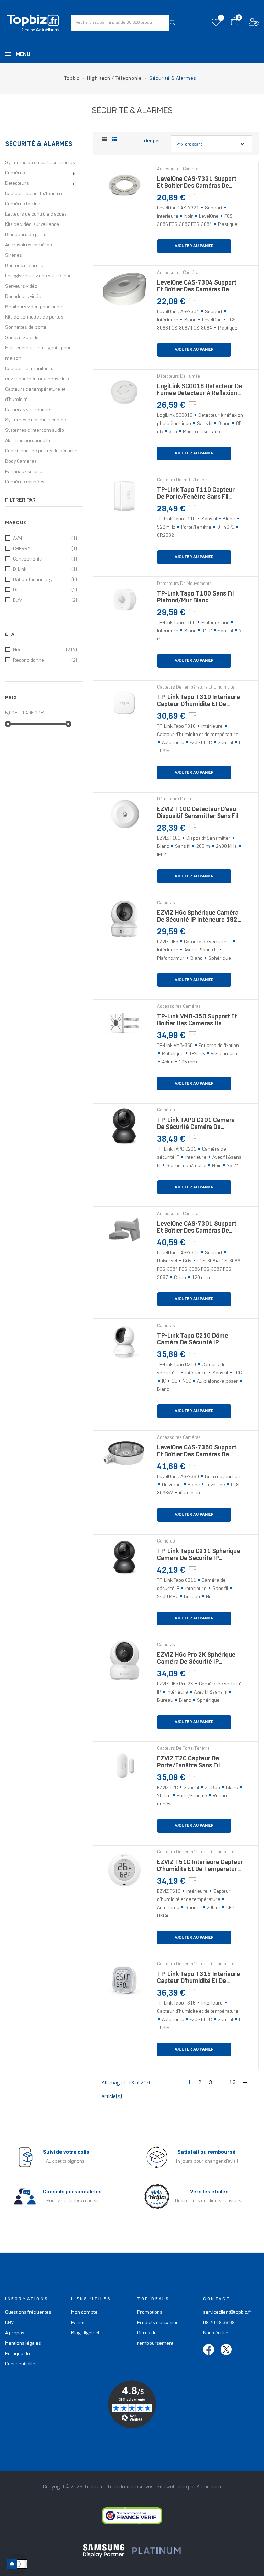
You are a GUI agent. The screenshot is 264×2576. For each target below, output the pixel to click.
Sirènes (14, 256)
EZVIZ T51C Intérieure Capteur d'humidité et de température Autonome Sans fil (200, 1868)
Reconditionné (45, 661)
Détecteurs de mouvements (184, 584)
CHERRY (45, 549)
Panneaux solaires (25, 472)
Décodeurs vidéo (23, 297)
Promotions (150, 2313)
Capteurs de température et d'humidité (35, 395)
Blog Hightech (86, 2333)
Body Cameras (21, 461)
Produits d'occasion (158, 2323)
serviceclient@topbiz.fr (227, 2313)
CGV (9, 2323)
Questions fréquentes (28, 2313)
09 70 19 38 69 (219, 2323)
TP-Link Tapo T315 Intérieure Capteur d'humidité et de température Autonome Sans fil (199, 1980)
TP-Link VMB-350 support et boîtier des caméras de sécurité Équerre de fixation (197, 1022)
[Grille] (104, 140)
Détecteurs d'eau (174, 799)
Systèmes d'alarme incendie (36, 420)
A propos (15, 2333)
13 (233, 2083)
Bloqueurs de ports (26, 235)
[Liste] (115, 140)
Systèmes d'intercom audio (35, 431)
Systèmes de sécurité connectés (40, 163)
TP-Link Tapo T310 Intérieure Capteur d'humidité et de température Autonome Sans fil (199, 703)
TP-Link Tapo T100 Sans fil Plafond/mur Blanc (195, 597)
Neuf (45, 650)
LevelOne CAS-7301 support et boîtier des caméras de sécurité (197, 1229)
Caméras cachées (25, 482)
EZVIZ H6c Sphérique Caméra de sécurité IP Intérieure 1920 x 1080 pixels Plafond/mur (199, 918)
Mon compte (84, 2313)
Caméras (15, 173)
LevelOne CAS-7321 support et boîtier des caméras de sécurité (197, 184)
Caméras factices (24, 204)
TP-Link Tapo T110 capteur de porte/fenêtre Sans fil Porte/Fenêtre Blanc (196, 495)
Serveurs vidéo (21, 286)
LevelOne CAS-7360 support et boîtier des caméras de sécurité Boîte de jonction (197, 1453)
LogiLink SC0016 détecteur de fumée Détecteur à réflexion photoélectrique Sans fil (200, 392)
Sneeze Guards (22, 338)
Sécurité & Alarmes (39, 144)
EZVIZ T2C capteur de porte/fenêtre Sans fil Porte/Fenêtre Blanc (188, 1764)
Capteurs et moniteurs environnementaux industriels (37, 374)
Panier (78, 2323)
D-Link (45, 570)
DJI (45, 590)
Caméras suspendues (29, 410)
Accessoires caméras (29, 245)
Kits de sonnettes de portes (34, 317)
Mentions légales (23, 2343)
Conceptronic (45, 559)
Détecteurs (17, 183)
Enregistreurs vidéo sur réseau (38, 276)
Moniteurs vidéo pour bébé (34, 307)
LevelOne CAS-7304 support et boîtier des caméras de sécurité (197, 288)
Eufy (45, 600)
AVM (45, 539)
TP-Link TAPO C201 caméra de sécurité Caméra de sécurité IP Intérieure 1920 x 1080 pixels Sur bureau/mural (199, 1126)
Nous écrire (216, 2333)
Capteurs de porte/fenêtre (34, 194)
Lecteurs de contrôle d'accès (36, 214)
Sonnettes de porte (26, 328)
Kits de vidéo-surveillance (32, 225)
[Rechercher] (173, 23)
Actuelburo (209, 2487)
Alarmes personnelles (29, 441)
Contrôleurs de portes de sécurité (41, 451)
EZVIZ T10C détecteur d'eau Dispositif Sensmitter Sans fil (198, 813)
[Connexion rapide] (254, 24)
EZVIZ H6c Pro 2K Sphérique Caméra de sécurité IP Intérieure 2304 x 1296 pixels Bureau (199, 1660)
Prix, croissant (211, 144)
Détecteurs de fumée (179, 377)
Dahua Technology (45, 580)
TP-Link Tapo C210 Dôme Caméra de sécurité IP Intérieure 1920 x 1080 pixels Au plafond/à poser (199, 1341)
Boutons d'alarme (24, 266)
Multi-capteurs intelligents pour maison (38, 353)
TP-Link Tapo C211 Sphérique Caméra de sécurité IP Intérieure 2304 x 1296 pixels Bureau (199, 1557)
